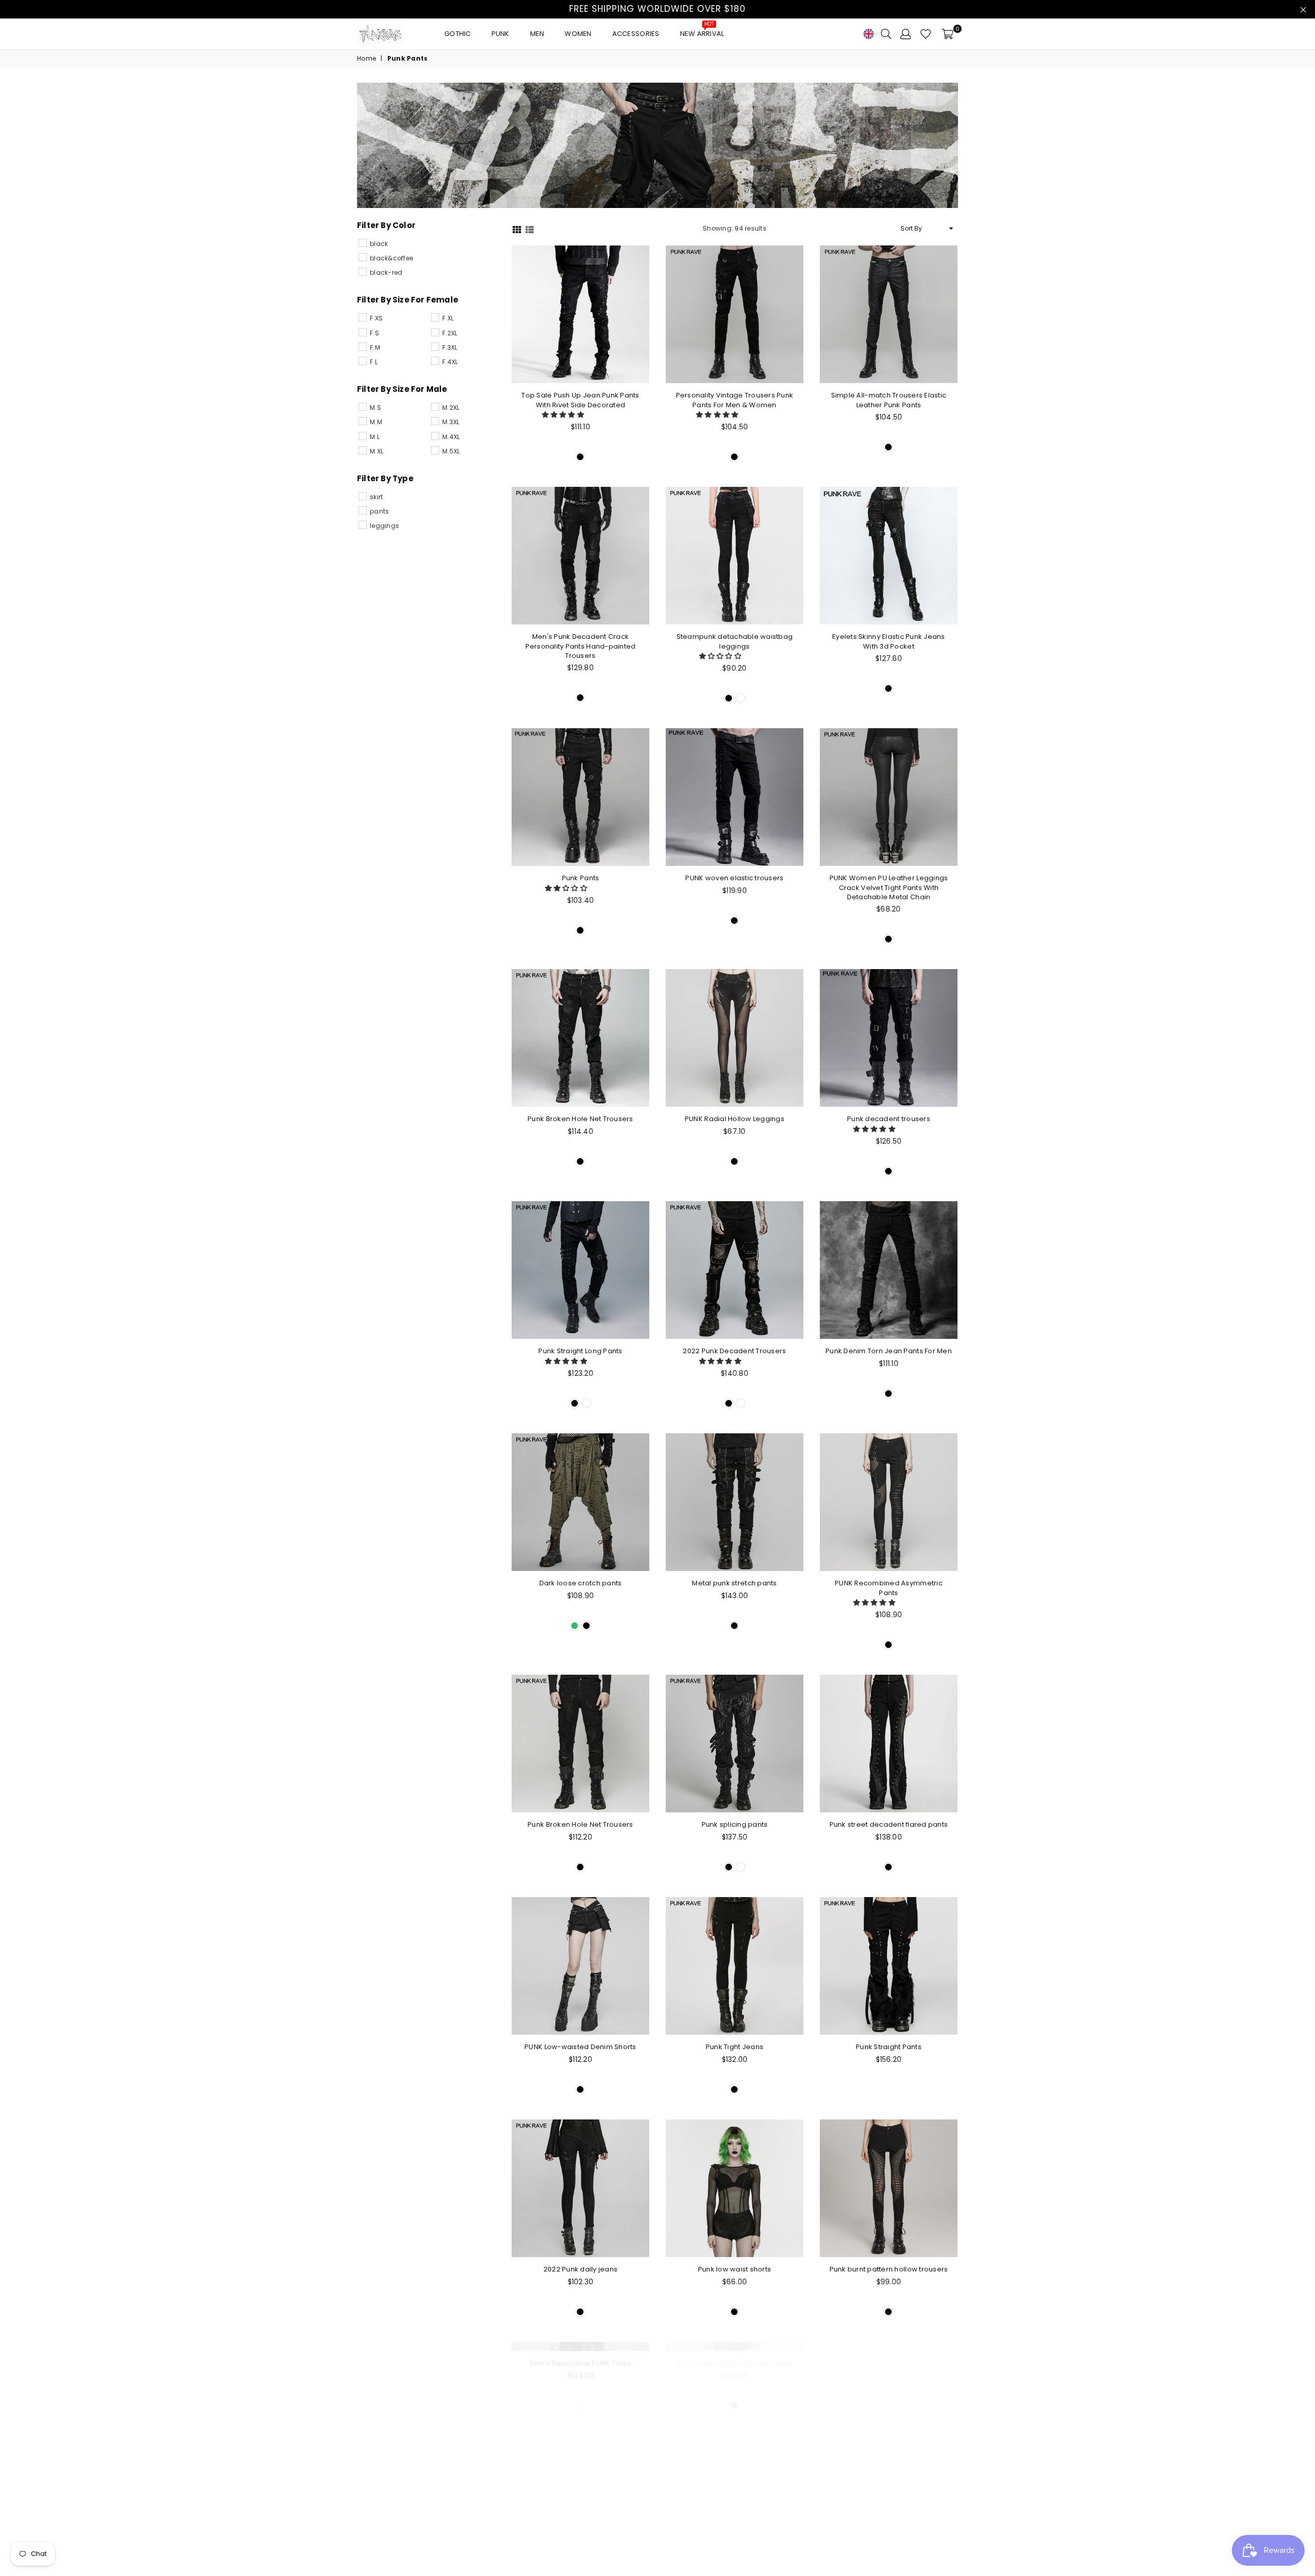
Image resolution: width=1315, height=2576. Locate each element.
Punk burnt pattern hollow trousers (889, 2269)
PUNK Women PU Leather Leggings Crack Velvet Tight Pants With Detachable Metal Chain (889, 887)
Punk (501, 34)
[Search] (886, 34)
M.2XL (451, 408)
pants (379, 511)
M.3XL (451, 422)
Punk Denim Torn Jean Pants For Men (889, 1351)
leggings (384, 526)
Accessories (636, 34)
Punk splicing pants (735, 1824)
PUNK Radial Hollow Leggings (735, 1119)
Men (537, 34)
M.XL (377, 451)
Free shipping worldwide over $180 (657, 9)
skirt (376, 497)
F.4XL (450, 362)
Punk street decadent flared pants (889, 1824)
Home (367, 59)
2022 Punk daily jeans (580, 2269)
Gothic (458, 34)
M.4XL (451, 437)
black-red (386, 272)
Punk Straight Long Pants (580, 1351)
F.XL (448, 318)
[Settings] (906, 34)
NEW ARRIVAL (702, 31)
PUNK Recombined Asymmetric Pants (889, 1588)
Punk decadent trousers (889, 1119)
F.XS (376, 318)
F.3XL (450, 347)
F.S (374, 333)
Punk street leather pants (889, 2492)
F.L (374, 362)
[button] (564, 415)
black (379, 244)
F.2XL (450, 333)
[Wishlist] (926, 34)
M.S (375, 408)
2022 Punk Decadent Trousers (734, 1351)
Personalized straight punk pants (734, 2492)
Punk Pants (581, 878)
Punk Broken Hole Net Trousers (580, 1119)
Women (578, 34)
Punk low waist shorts (735, 2269)
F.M (375, 347)
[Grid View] (517, 229)
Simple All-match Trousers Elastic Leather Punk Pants (889, 400)
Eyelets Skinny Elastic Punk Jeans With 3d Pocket (889, 641)
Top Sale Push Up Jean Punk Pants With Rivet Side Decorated (580, 400)
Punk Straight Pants (889, 2047)
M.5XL (451, 451)
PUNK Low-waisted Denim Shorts (580, 2047)
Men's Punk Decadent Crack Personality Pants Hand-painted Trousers (581, 646)
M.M (376, 422)
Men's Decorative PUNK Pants (580, 2492)
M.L (375, 437)
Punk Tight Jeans (735, 2047)
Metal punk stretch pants (734, 1583)
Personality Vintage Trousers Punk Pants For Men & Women (735, 400)
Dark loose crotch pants (581, 1583)
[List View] (530, 229)
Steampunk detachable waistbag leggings (735, 641)
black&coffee (391, 258)
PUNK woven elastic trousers (734, 878)
